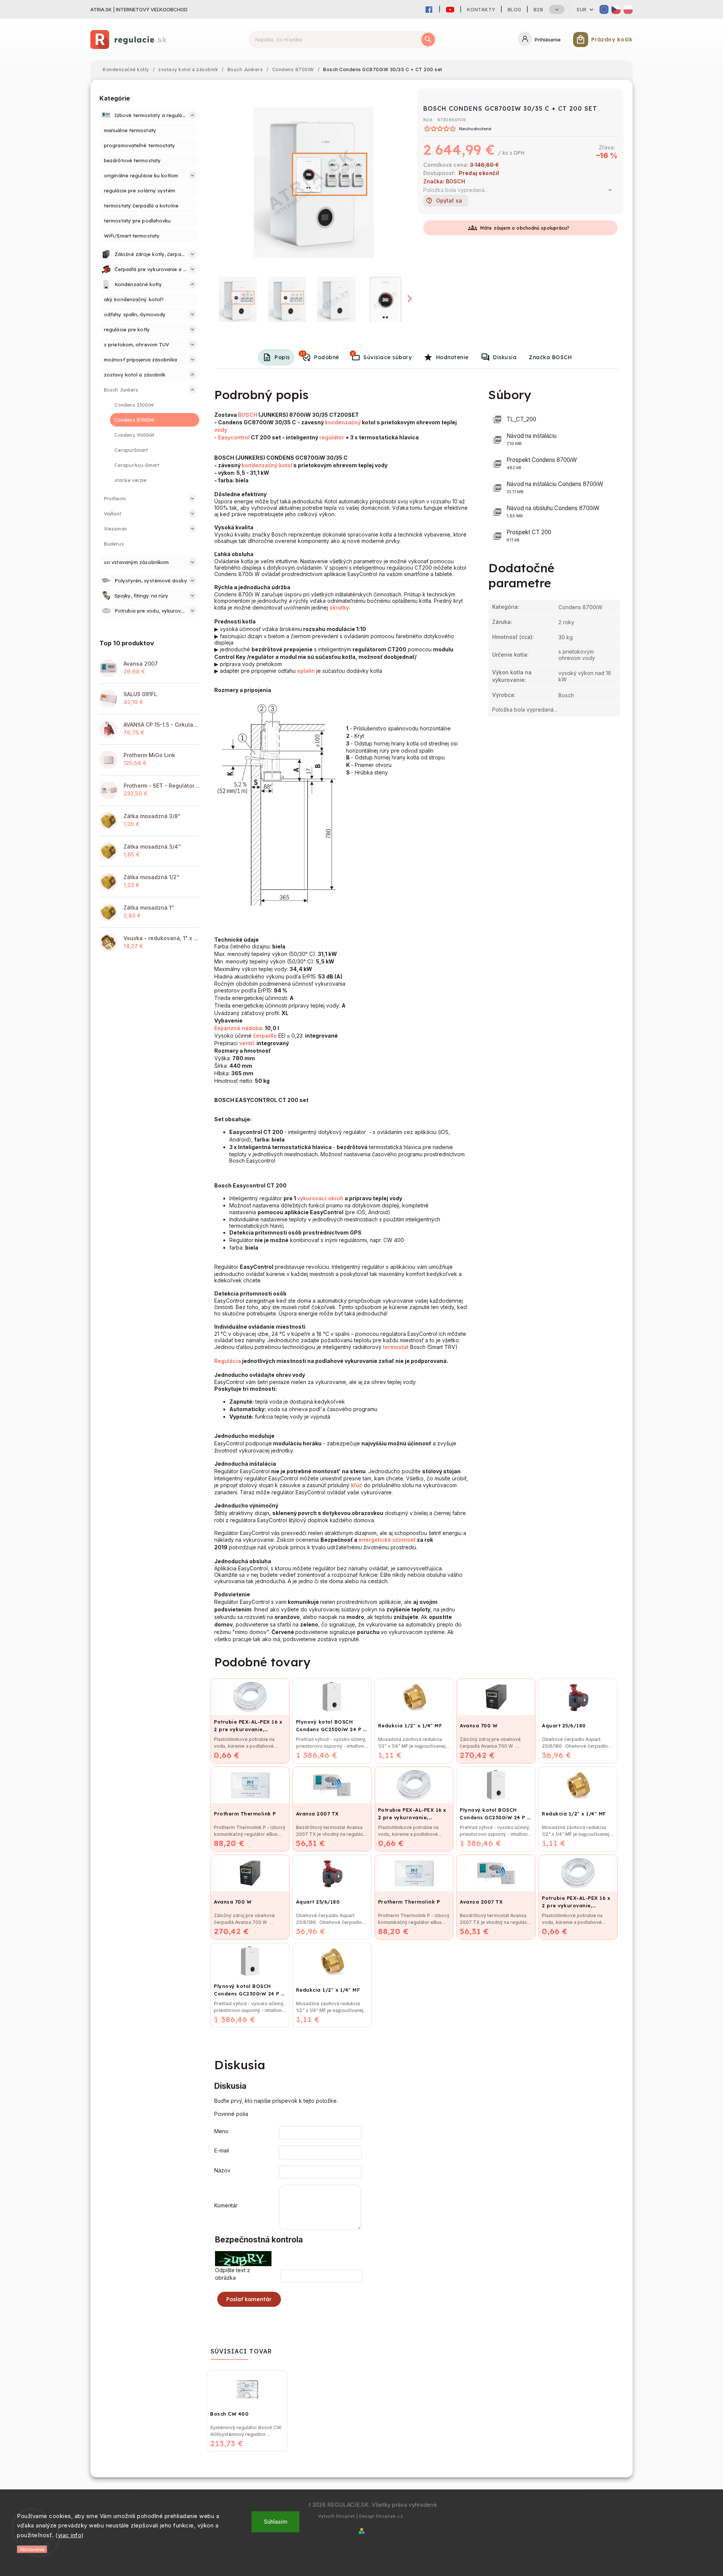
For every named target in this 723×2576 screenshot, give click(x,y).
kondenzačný (343, 422)
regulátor (332, 437)
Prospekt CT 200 (529, 536)
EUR (582, 9)
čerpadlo (265, 1036)
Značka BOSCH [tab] (550, 357)
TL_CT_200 (521, 419)
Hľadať (428, 40)
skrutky (339, 607)
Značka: (444, 181)
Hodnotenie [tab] (452, 357)
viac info (70, 2535)
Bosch (566, 695)
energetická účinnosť (387, 1540)
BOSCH (248, 415)
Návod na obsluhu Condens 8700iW (553, 511)
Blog (515, 9)
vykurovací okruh (320, 1198)
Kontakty (481, 9)
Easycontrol (234, 437)
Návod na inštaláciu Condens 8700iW (555, 487)
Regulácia (228, 1361)
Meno (221, 2131)
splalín (306, 671)
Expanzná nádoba (238, 1028)
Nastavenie (32, 2549)
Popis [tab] (282, 357)
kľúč (357, 1485)
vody (221, 430)
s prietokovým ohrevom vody (577, 655)
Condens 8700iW (580, 607)
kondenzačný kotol (267, 465)
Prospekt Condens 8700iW (542, 463)
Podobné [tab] (320, 356)
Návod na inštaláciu (532, 439)
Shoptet (345, 2516)
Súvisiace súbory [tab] (382, 356)
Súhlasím (276, 2522)
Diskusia (505, 357)
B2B (538, 9)
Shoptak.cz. (390, 2516)
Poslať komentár (249, 2299)
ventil (246, 1043)
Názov (222, 2170)
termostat (396, 1347)
